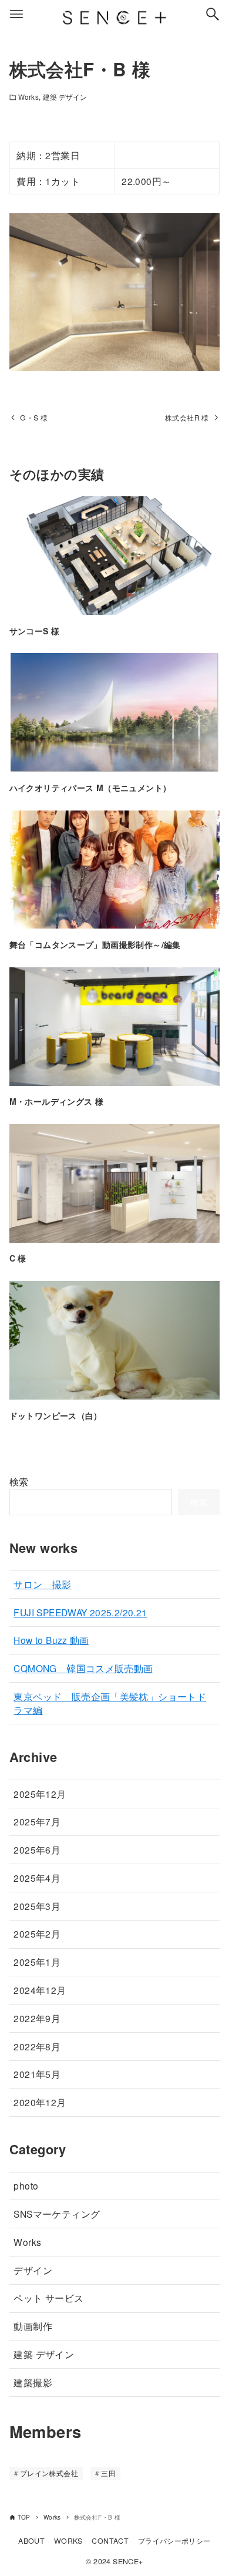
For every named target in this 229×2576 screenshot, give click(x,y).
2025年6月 (37, 1849)
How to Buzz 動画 (51, 1640)
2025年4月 (37, 1878)
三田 (108, 2473)
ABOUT (31, 2541)
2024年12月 (40, 1990)
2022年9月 (37, 2018)
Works (28, 97)
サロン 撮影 (42, 1584)
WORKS (68, 2541)
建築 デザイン (65, 97)
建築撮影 (33, 2382)
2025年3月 (37, 1906)
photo (26, 2185)
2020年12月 (40, 2102)
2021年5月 (37, 2074)
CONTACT (110, 2541)
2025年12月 (40, 1794)
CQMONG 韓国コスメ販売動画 (83, 1668)
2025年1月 (37, 1962)
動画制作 (33, 2326)
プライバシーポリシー (174, 2541)
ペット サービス (48, 2298)
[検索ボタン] (213, 14)
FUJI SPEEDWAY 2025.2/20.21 (80, 1612)
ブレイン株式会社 (49, 2473)
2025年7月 (37, 1821)
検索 (19, 1482)
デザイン (33, 2270)
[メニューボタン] (16, 14)
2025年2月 (37, 1933)
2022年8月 (37, 2046)
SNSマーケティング (57, 2214)
